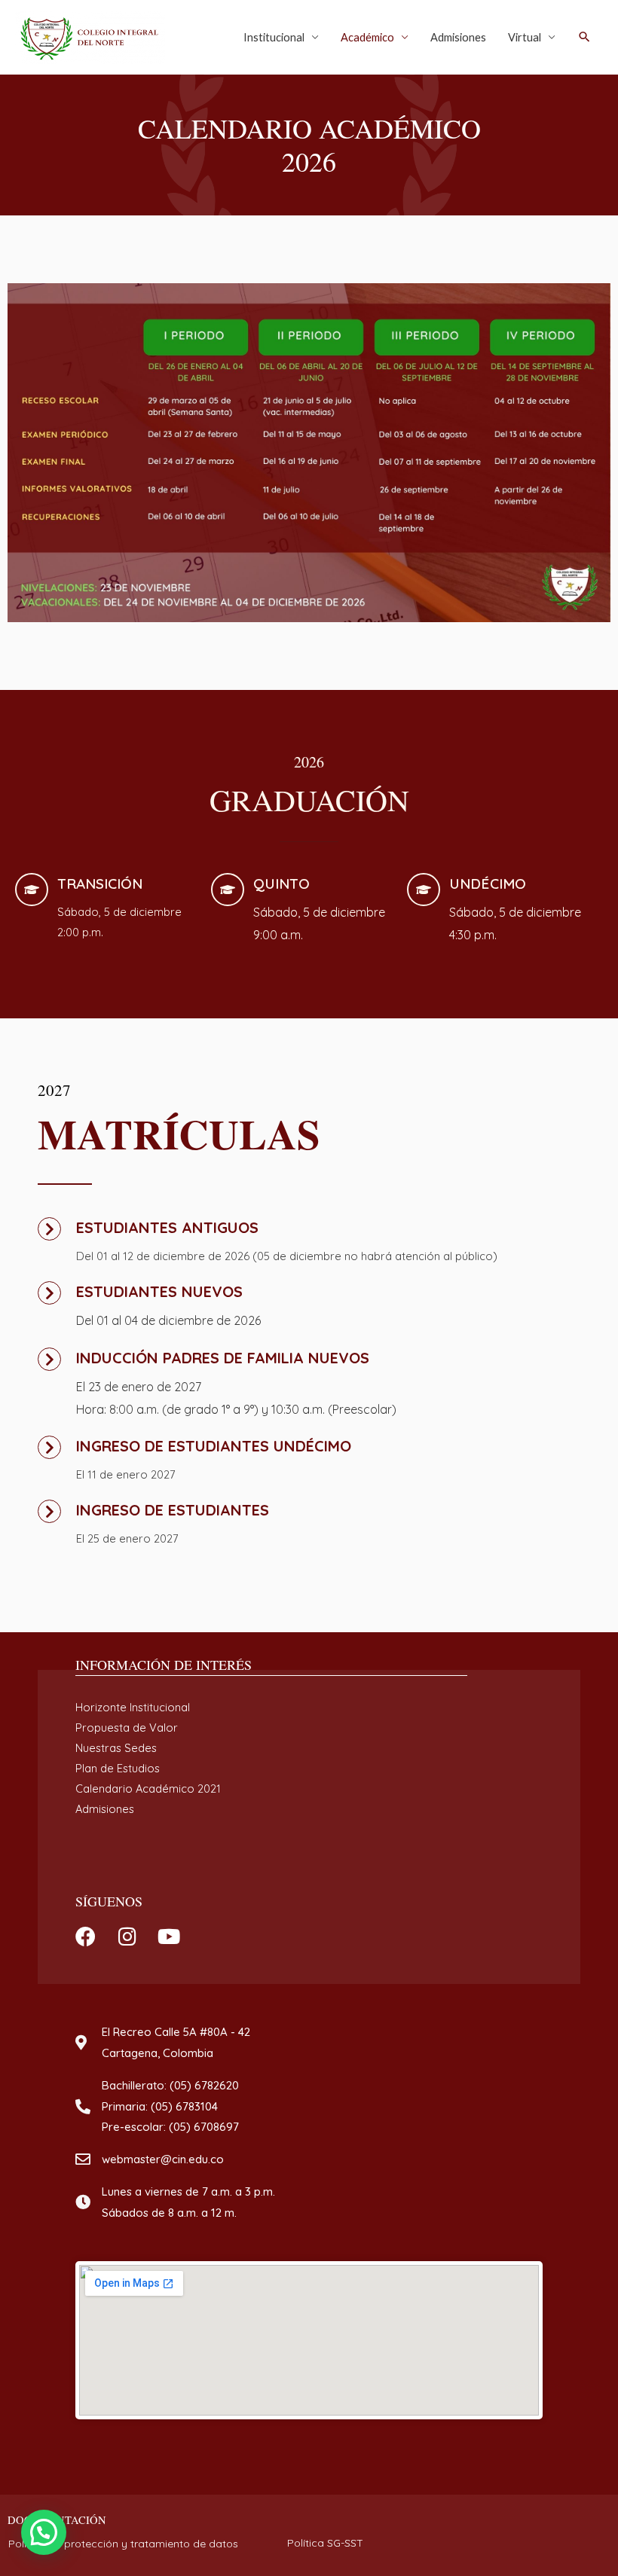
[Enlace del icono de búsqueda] (584, 37)
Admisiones (458, 37)
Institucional (274, 37)
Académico (367, 37)
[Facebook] (86, 1936)
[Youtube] (168, 1936)
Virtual (525, 37)
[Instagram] (127, 1936)
